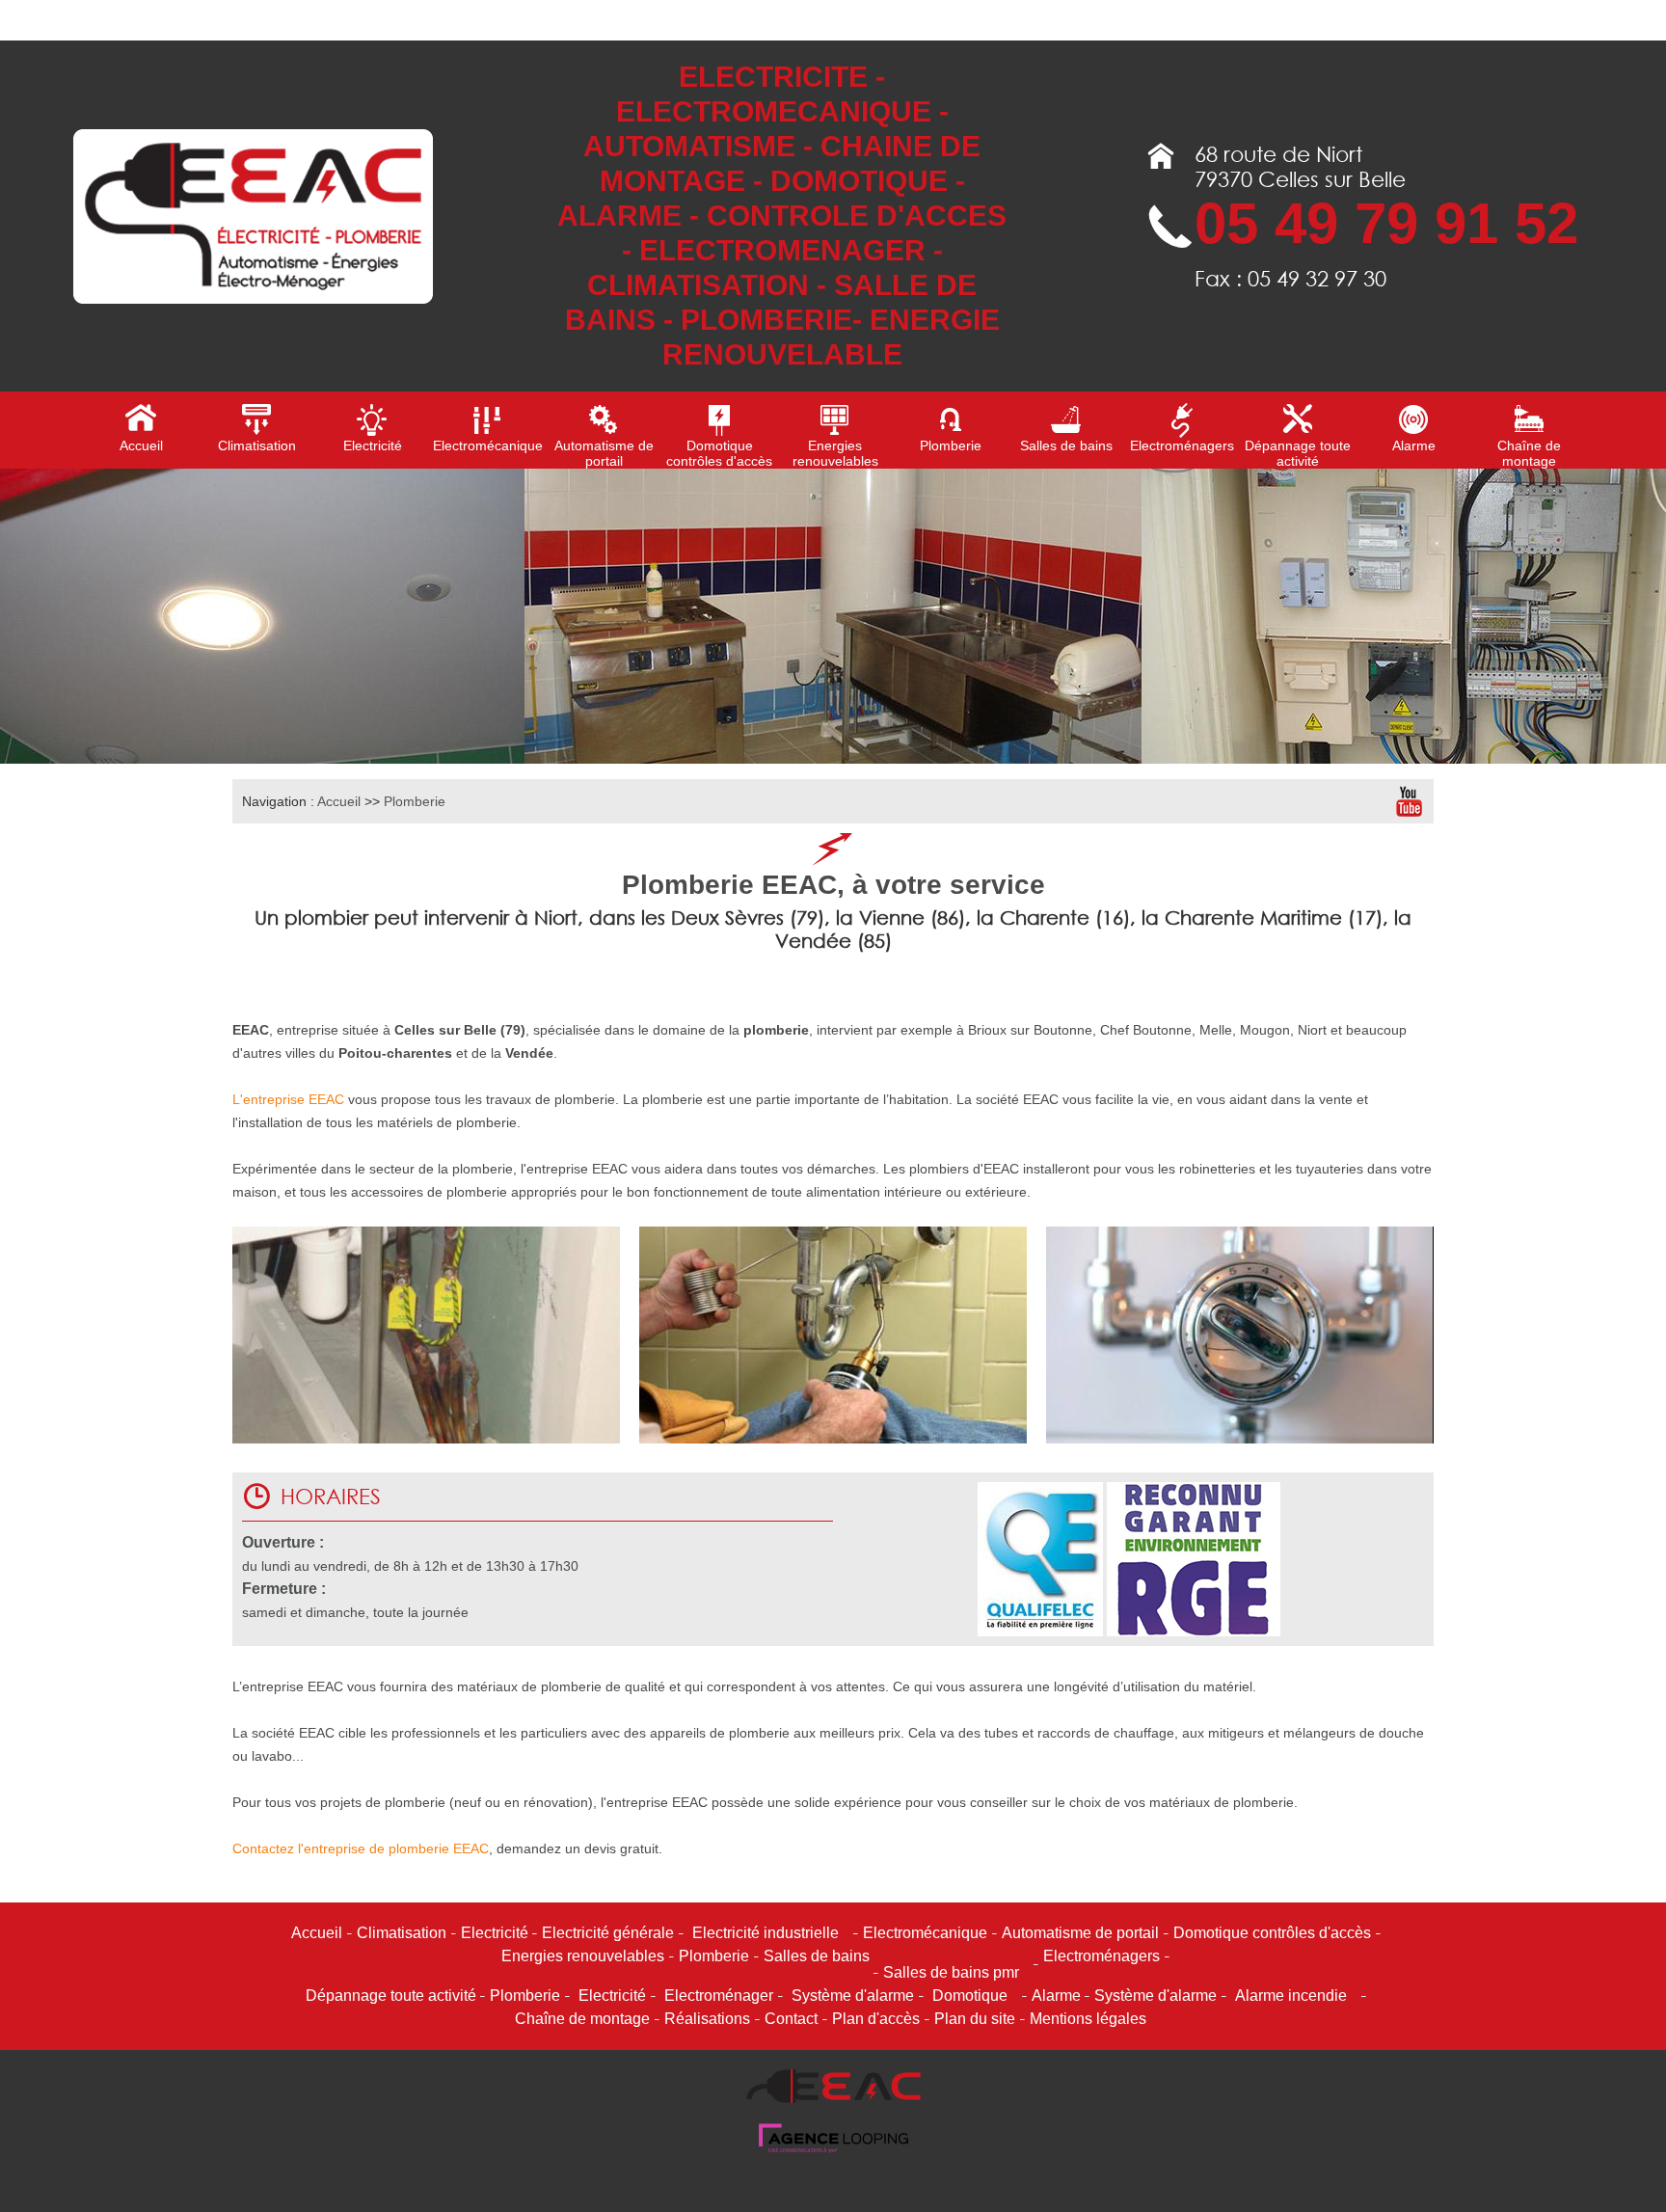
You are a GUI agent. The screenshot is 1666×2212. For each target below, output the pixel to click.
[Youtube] (1409, 801)
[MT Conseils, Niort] (833, 2149)
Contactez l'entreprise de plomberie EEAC (361, 1848)
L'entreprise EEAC (288, 1099)
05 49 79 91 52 (1386, 223)
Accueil (339, 801)
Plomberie (415, 801)
